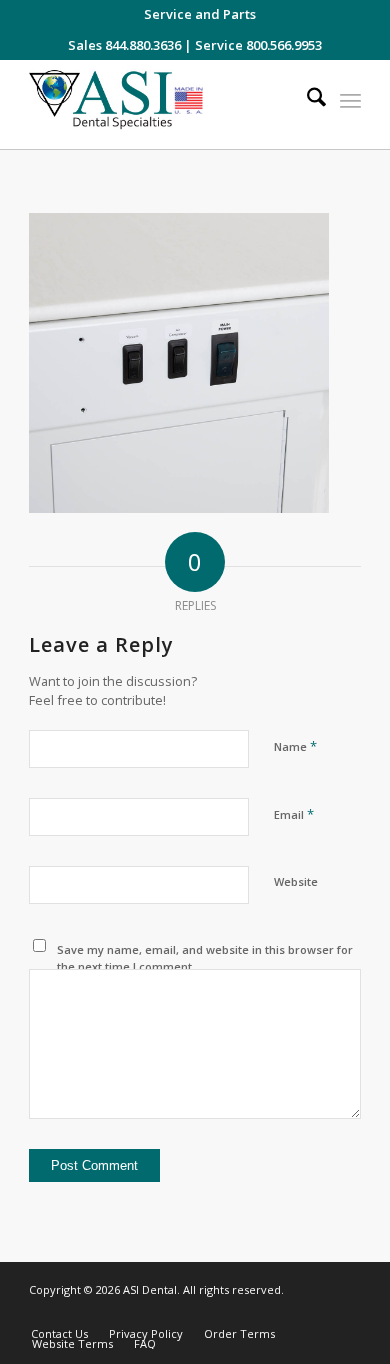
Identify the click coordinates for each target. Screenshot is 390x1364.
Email (294, 814)
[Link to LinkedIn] (316, 1313)
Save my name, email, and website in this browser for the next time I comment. (205, 958)
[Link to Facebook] (286, 1313)
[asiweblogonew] (161, 104)
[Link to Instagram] (256, 1313)
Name (295, 746)
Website (296, 881)
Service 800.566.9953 (258, 45)
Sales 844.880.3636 (124, 45)
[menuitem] (200, 14)
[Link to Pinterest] (346, 1313)
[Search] (306, 100)
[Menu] (350, 100)
